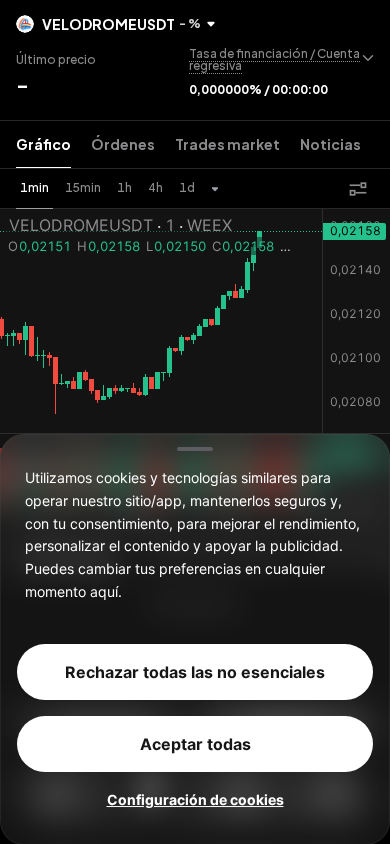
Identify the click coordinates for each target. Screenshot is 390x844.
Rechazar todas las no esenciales (195, 671)
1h (124, 187)
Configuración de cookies (195, 798)
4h (155, 187)
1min (34, 187)
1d (187, 187)
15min (83, 187)
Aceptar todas (195, 743)
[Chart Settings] (358, 189)
